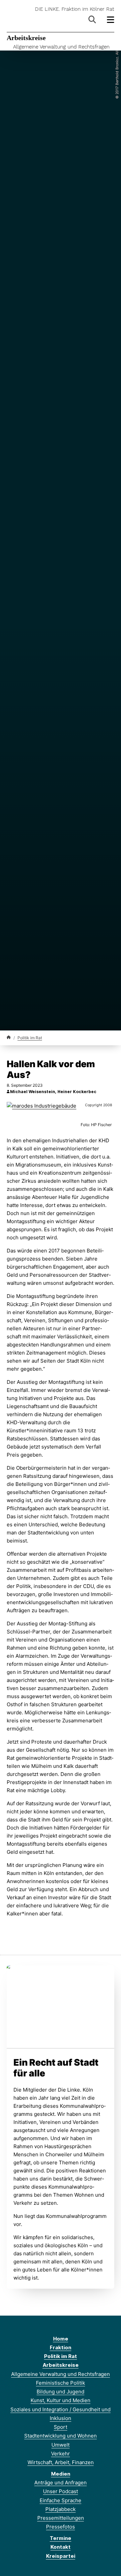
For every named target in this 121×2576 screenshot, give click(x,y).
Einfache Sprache (61, 2500)
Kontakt (61, 2547)
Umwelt (61, 2445)
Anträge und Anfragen (61, 2483)
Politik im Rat (30, 1038)
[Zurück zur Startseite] (9, 1037)
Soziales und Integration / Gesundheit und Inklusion (61, 2414)
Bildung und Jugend (61, 2392)
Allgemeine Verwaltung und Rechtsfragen (61, 47)
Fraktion (61, 2347)
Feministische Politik (61, 2383)
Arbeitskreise (26, 38)
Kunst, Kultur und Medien (61, 2400)
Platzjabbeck (61, 2509)
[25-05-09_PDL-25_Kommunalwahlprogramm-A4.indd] (61, 2005)
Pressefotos (61, 2527)
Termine (61, 2538)
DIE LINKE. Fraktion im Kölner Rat (75, 9)
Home (61, 2339)
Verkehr (61, 2454)
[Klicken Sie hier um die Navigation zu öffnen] (111, 20)
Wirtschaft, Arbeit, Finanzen (61, 2462)
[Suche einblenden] (92, 20)
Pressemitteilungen (61, 2518)
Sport (61, 2427)
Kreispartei (61, 2556)
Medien (61, 2474)
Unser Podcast (61, 2491)
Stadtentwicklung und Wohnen (61, 2436)
